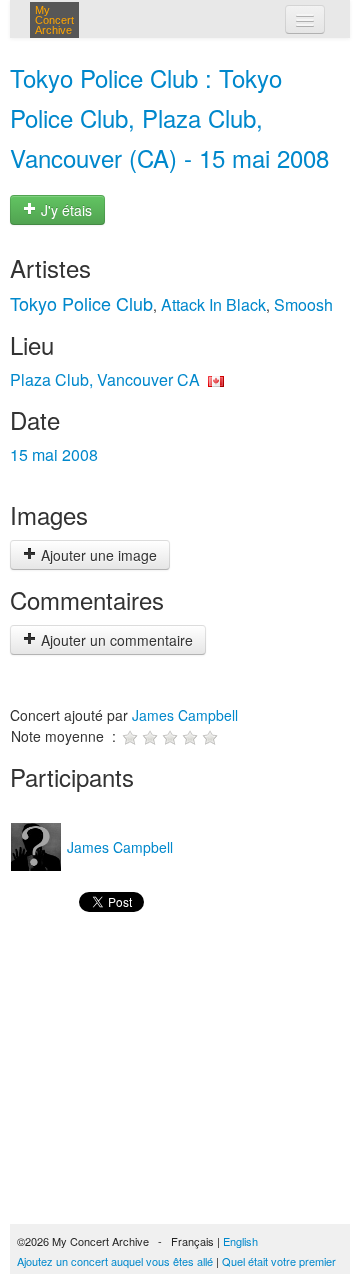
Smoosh (303, 304)
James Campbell (185, 715)
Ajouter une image (97, 555)
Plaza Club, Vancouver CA (105, 379)
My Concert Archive (54, 20)
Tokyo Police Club (81, 303)
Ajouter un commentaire (115, 640)
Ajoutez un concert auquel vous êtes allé (115, 1261)
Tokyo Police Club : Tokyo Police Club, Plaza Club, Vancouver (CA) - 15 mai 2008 (169, 117)
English (240, 1241)
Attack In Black (213, 304)
